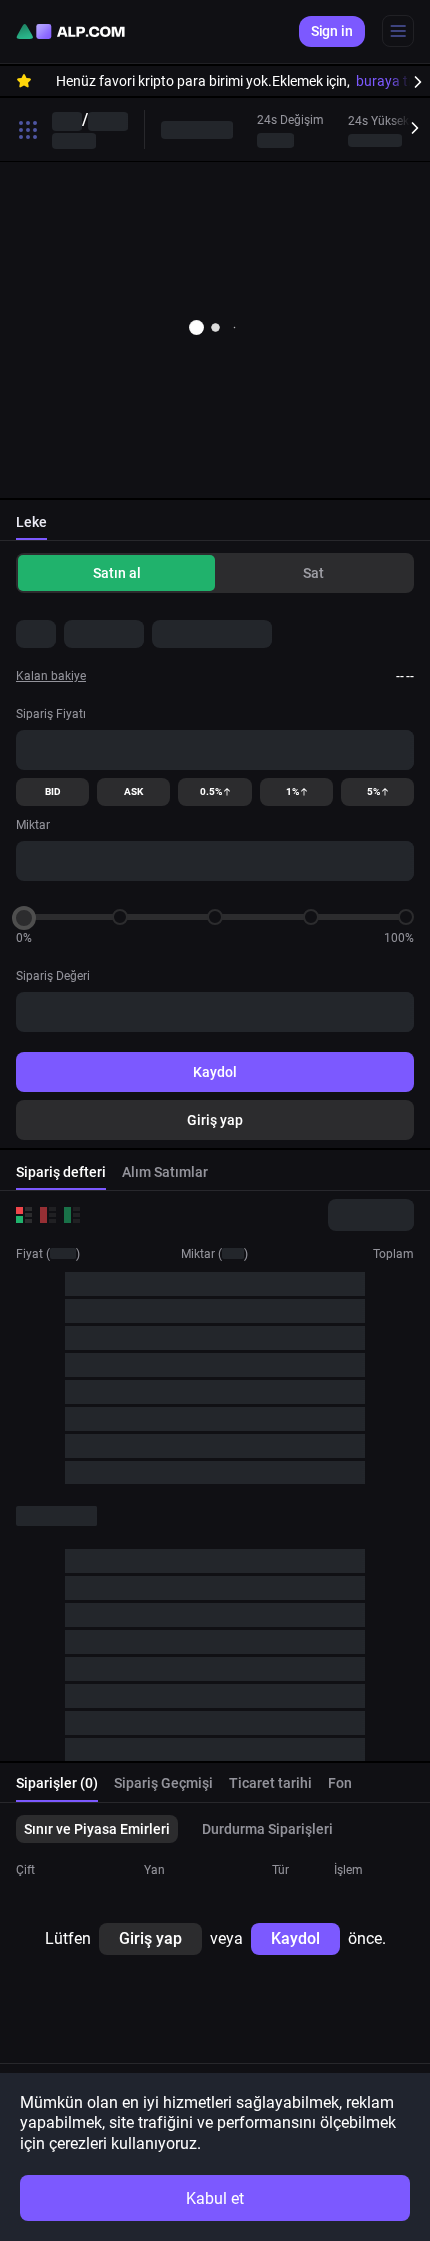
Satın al (117, 573)
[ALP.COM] (70, 31)
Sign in (332, 31)
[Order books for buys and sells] (24, 1215)
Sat (313, 573)
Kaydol (215, 1072)
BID (53, 791)
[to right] (410, 81)
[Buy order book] (72, 1215)
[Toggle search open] (28, 129)
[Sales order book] (48, 1215)
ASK (133, 791)
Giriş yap (215, 1120)
